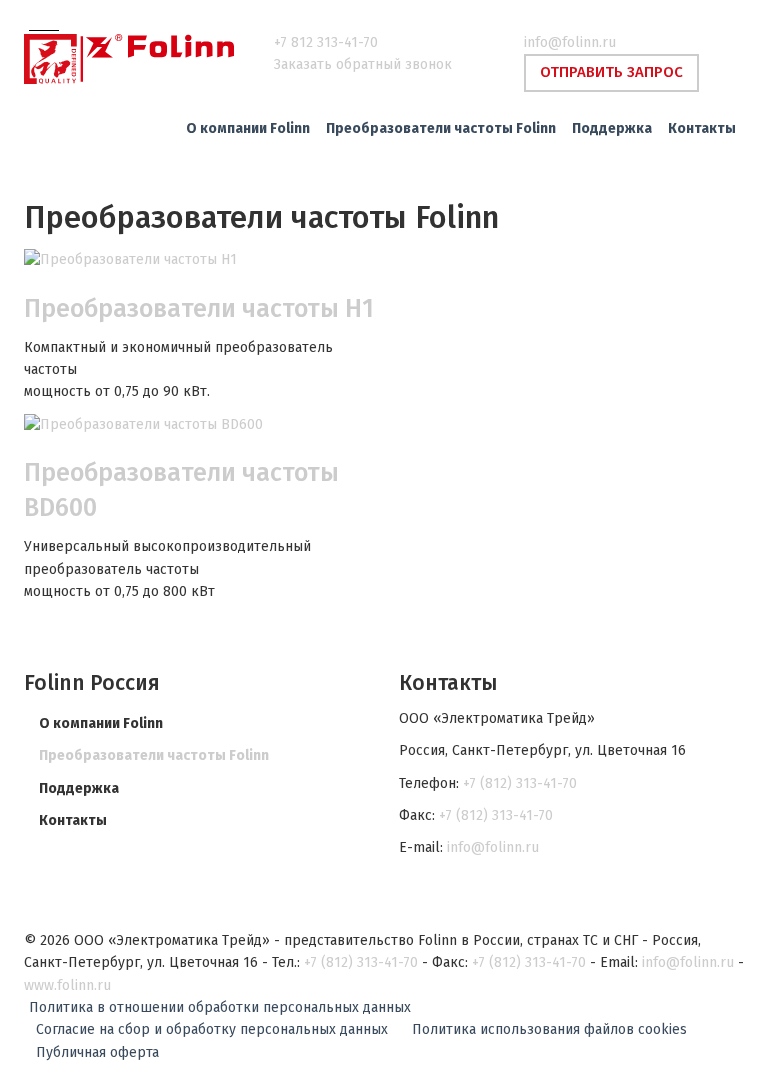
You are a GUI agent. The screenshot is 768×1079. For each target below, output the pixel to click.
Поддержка (79, 788)
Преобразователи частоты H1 (199, 309)
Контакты (73, 820)
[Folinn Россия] (134, 59)
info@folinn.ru (570, 42)
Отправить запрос (611, 72)
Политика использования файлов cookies (549, 1029)
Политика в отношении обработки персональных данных (220, 1007)
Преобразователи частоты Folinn (154, 755)
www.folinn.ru (67, 985)
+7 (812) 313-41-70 (520, 783)
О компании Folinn (101, 723)
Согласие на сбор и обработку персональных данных (212, 1029)
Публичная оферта (97, 1052)
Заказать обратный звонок (363, 64)
